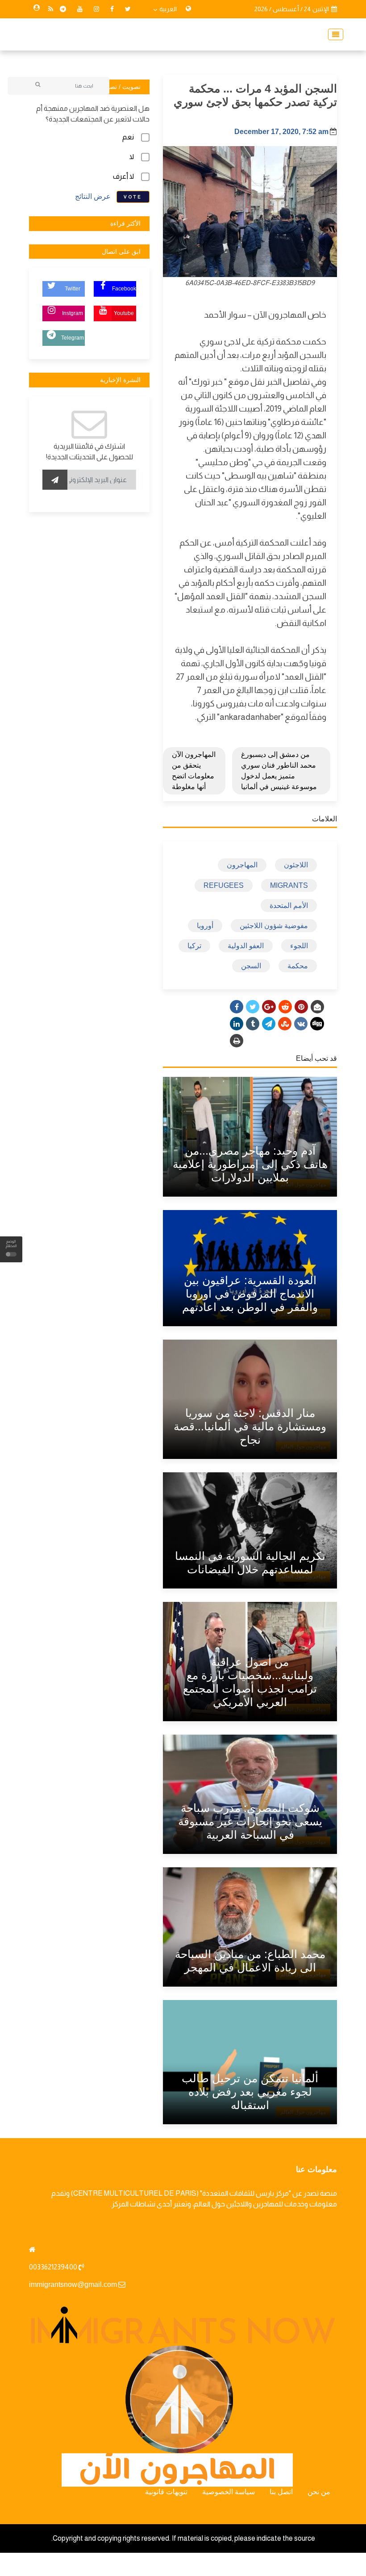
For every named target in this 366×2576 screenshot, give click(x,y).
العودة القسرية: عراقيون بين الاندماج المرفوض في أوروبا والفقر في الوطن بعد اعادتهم (250, 1294)
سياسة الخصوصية (229, 2492)
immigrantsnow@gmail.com (73, 2284)
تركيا (194, 946)
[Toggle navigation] (333, 34)
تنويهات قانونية (166, 2492)
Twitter (73, 289)
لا (132, 157)
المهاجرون (242, 865)
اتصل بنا (281, 2492)
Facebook (124, 289)
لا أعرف (123, 176)
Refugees (224, 885)
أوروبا (205, 926)
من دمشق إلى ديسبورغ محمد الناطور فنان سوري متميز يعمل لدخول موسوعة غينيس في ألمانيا (279, 771)
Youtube (124, 313)
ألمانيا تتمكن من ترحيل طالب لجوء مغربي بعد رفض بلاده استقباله (250, 2092)
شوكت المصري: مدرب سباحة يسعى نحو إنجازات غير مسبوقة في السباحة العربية (250, 1821)
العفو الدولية (246, 946)
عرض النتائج (93, 196)
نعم (128, 137)
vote (133, 197)
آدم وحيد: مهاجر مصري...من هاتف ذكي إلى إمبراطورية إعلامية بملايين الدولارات (250, 1164)
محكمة (298, 966)
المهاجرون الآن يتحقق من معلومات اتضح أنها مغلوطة (194, 771)
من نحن (319, 2492)
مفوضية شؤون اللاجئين (274, 926)
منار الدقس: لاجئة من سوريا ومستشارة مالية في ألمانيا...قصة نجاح (250, 1426)
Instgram (73, 313)
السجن (251, 966)
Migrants (289, 885)
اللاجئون (296, 865)
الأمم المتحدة (289, 906)
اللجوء (299, 946)
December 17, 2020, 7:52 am (281, 132)
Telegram (73, 338)
